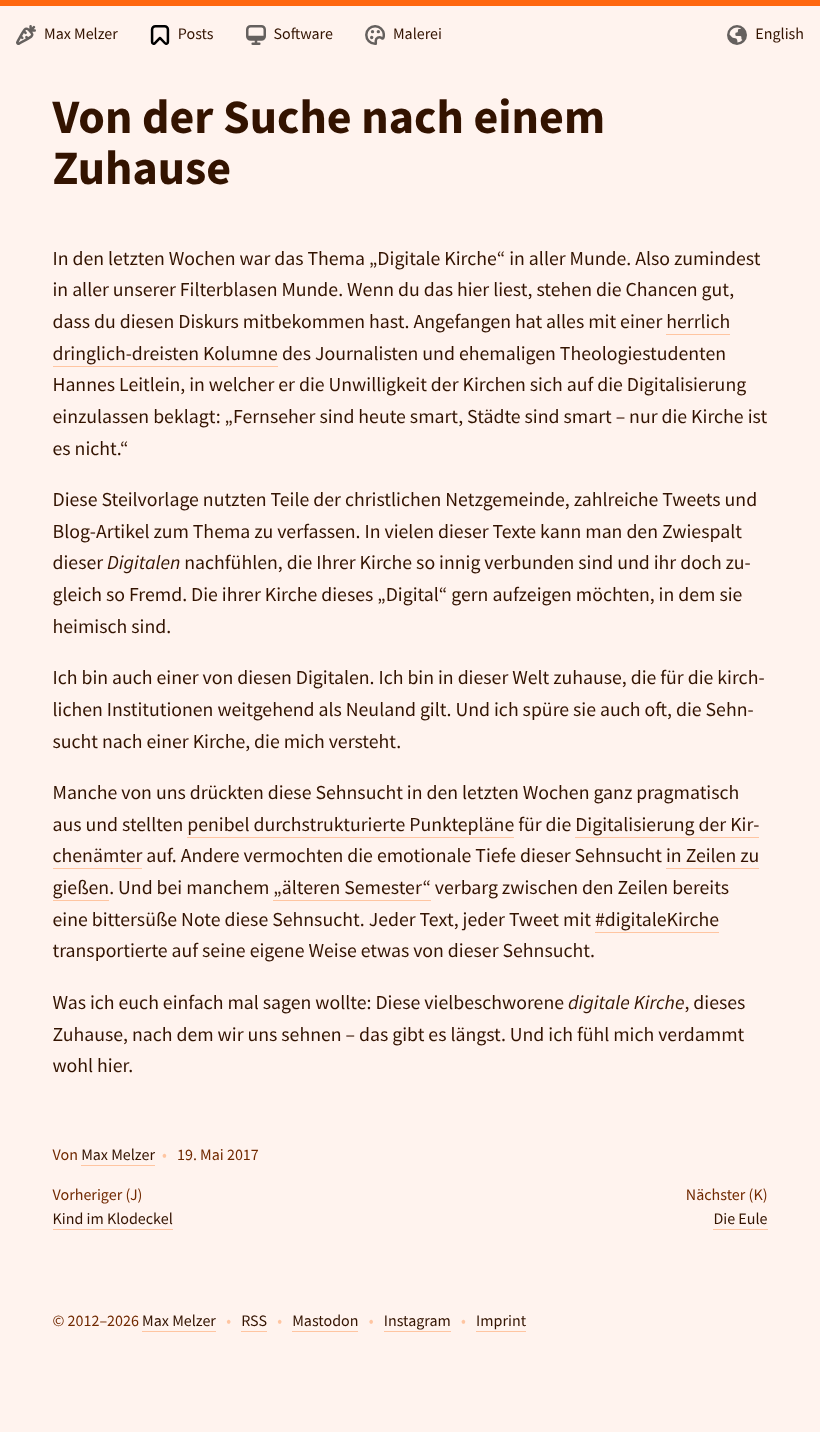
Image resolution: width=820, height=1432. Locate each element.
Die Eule (740, 1219)
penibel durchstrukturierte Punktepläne (350, 825)
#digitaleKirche (657, 920)
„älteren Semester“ (352, 888)
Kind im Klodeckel (113, 1219)
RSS (254, 1321)
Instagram (417, 1321)
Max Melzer (118, 1155)
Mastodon (325, 1321)
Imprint (501, 1321)
